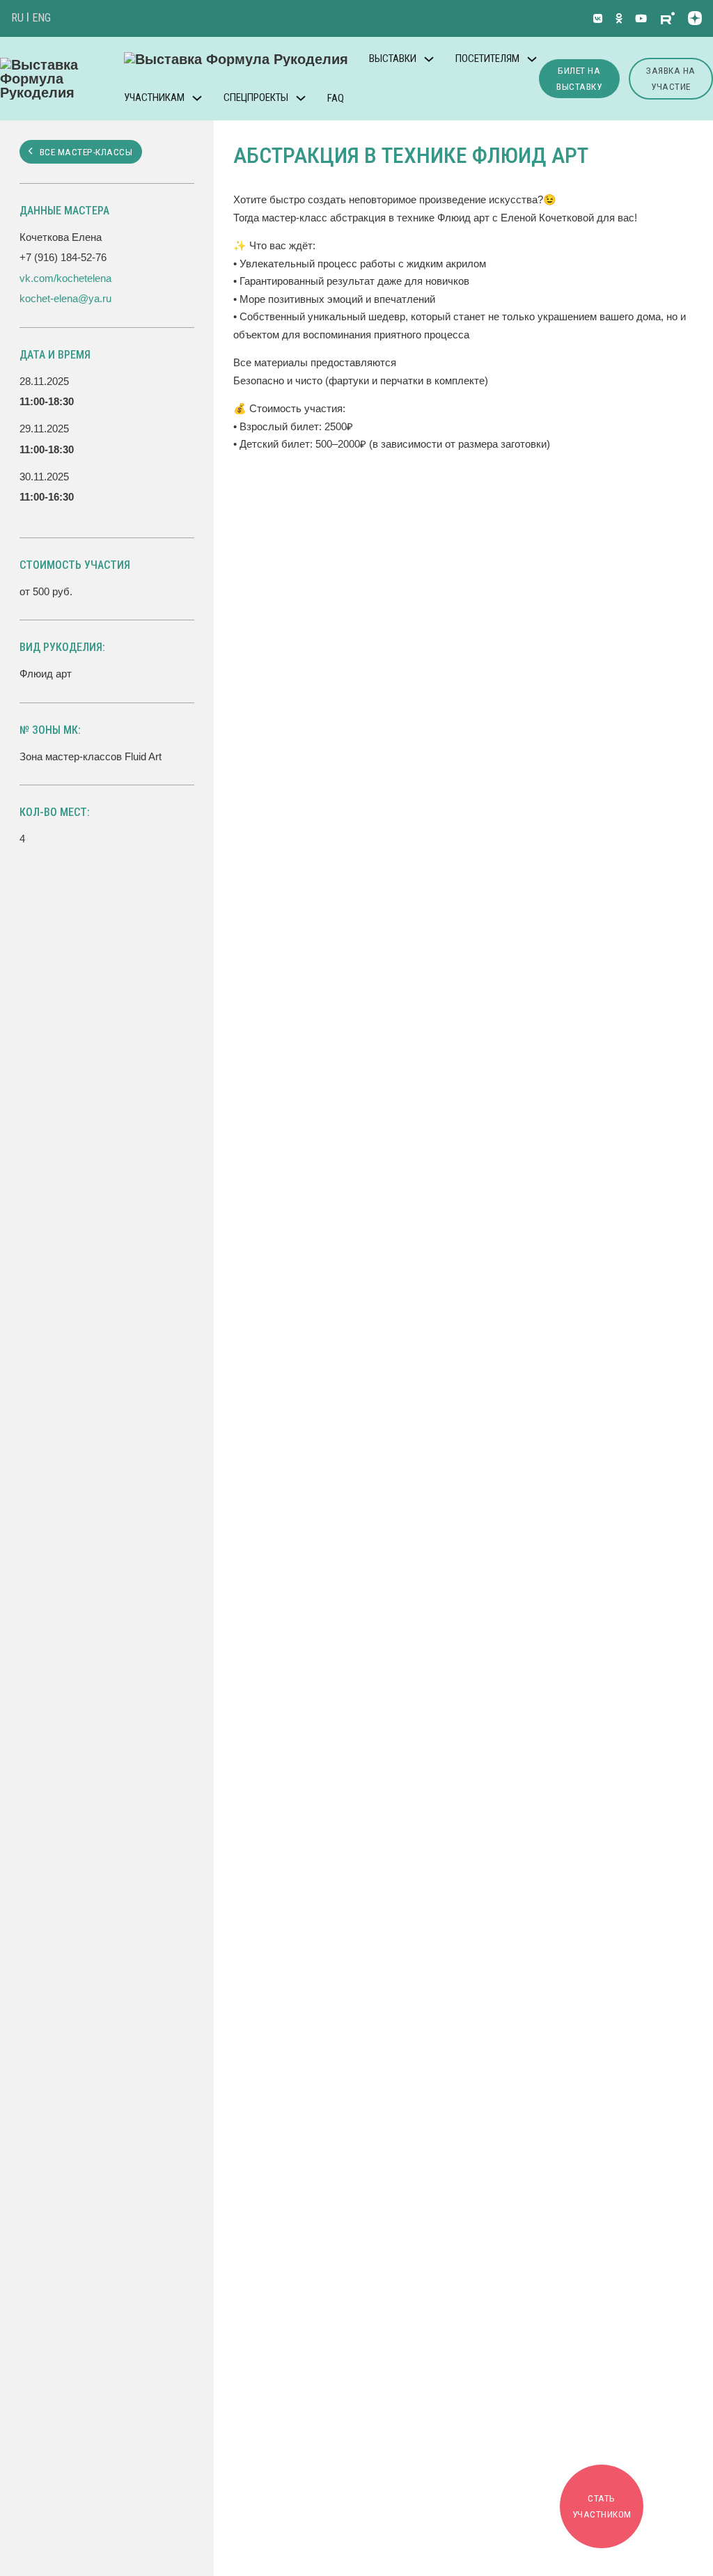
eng (41, 18)
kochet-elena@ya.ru (65, 298)
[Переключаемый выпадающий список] (429, 59)
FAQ (336, 98)
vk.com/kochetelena (65, 278)
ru (17, 18)
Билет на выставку (579, 78)
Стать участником (602, 2506)
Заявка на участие (671, 78)
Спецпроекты (256, 97)
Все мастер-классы (86, 152)
